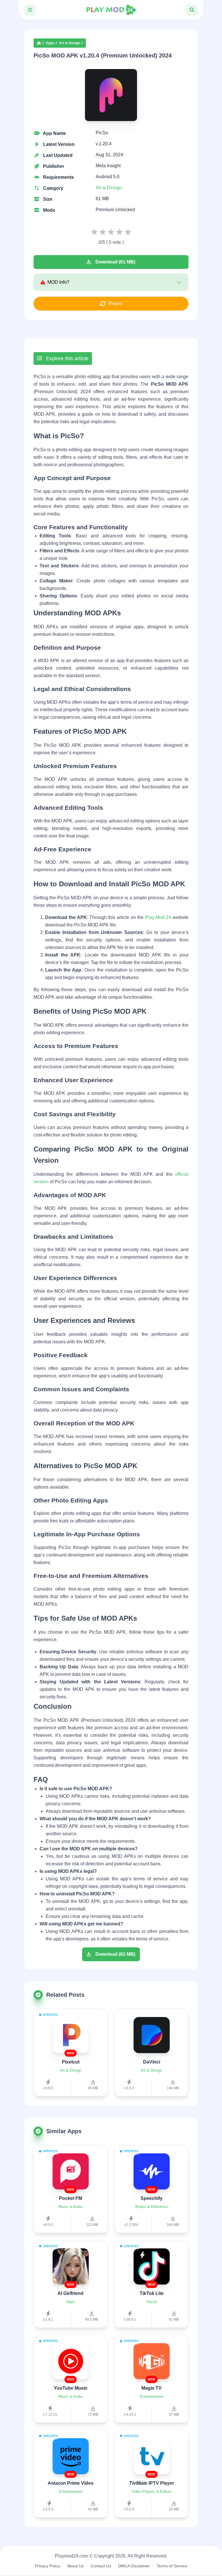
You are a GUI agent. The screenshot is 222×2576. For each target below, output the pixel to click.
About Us (75, 2566)
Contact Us (101, 2566)
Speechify (151, 2198)
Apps (50, 43)
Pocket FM (71, 2198)
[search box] (192, 10)
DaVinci (152, 2062)
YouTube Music (71, 2388)
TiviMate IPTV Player (152, 2483)
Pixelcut (71, 2062)
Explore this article (66, 359)
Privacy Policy (48, 2566)
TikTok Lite (152, 2293)
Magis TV (151, 2388)
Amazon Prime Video (71, 2483)
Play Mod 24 (158, 917)
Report (115, 303)
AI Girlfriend (71, 2293)
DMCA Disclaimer (134, 2566)
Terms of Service (172, 2566)
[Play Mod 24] (111, 10)
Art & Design (70, 43)
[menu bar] (30, 10)
